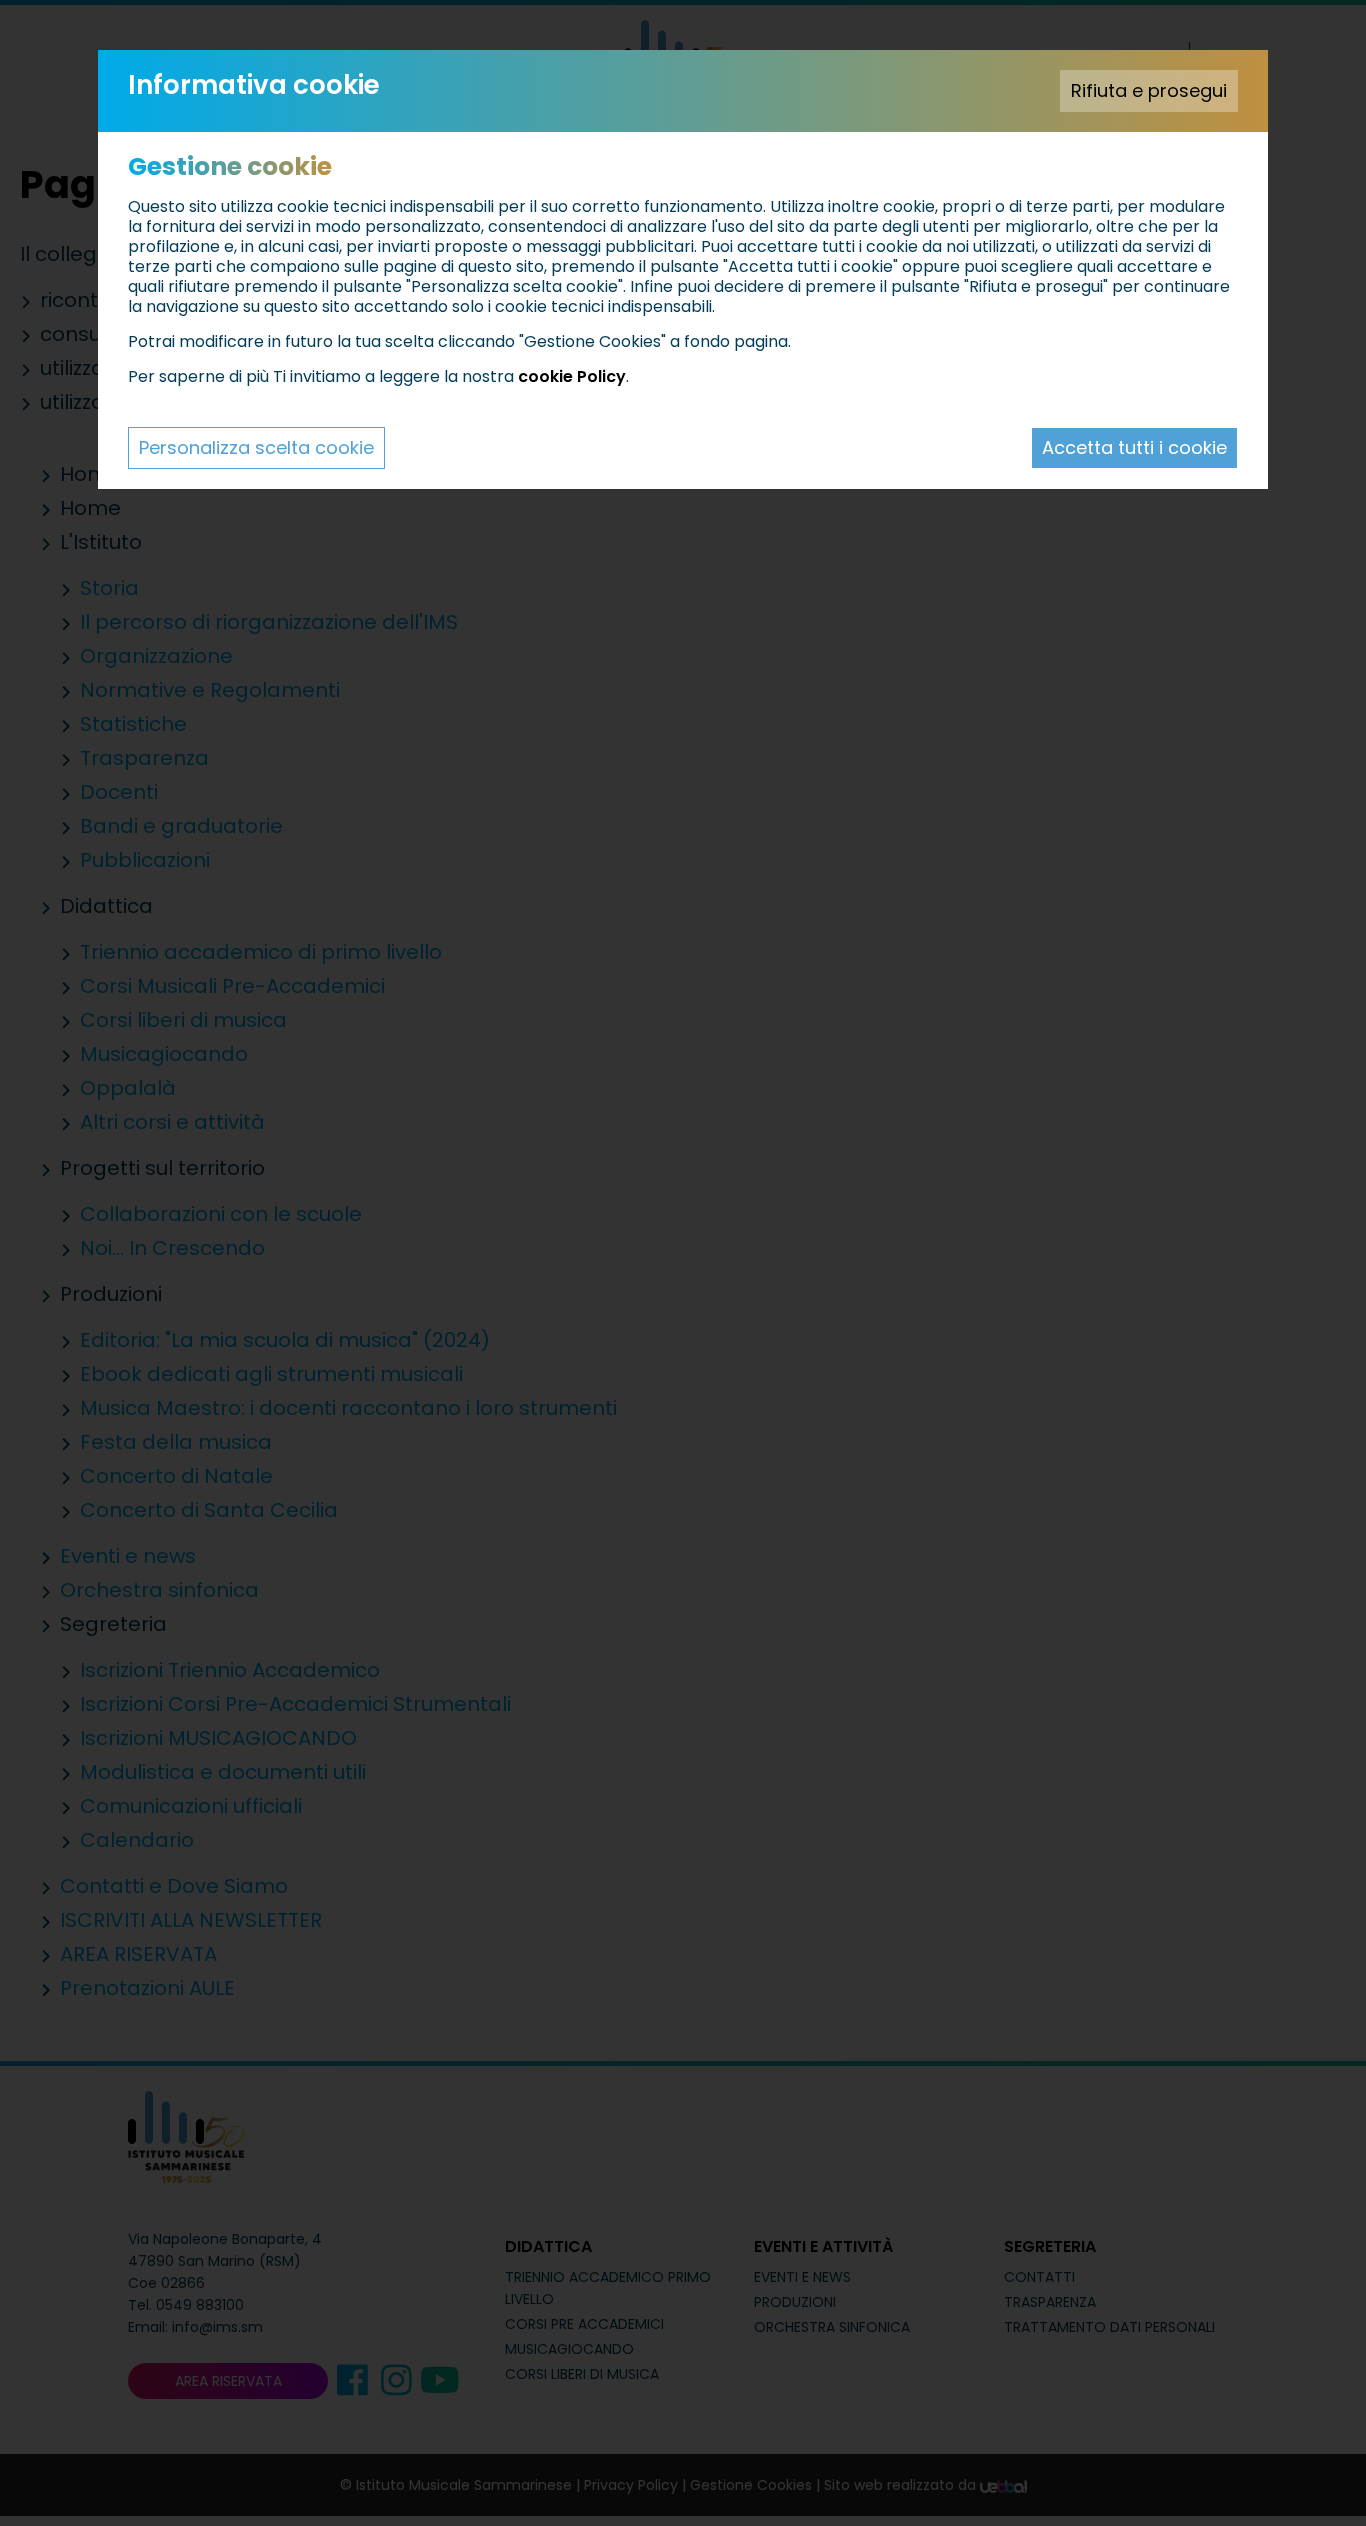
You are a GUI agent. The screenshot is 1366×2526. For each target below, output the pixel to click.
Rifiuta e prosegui (1149, 90)
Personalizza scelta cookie (256, 447)
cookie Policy (572, 376)
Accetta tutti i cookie (1134, 447)
